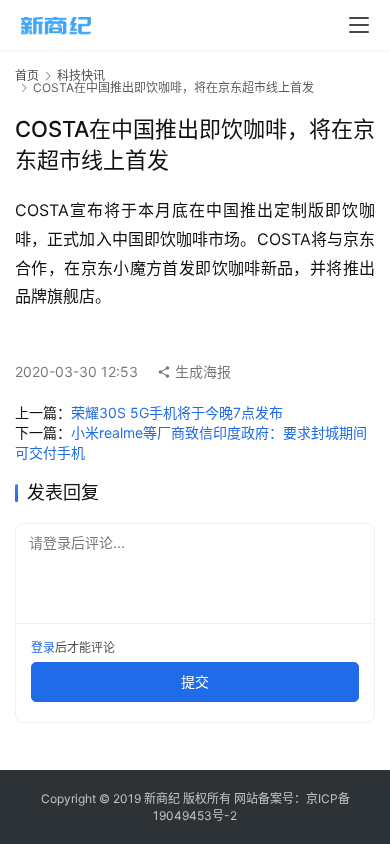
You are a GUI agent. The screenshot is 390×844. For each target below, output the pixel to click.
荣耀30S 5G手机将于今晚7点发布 (177, 412)
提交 (195, 681)
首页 (27, 75)
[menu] (359, 25)
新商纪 (162, 798)
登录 (43, 647)
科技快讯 (81, 75)
